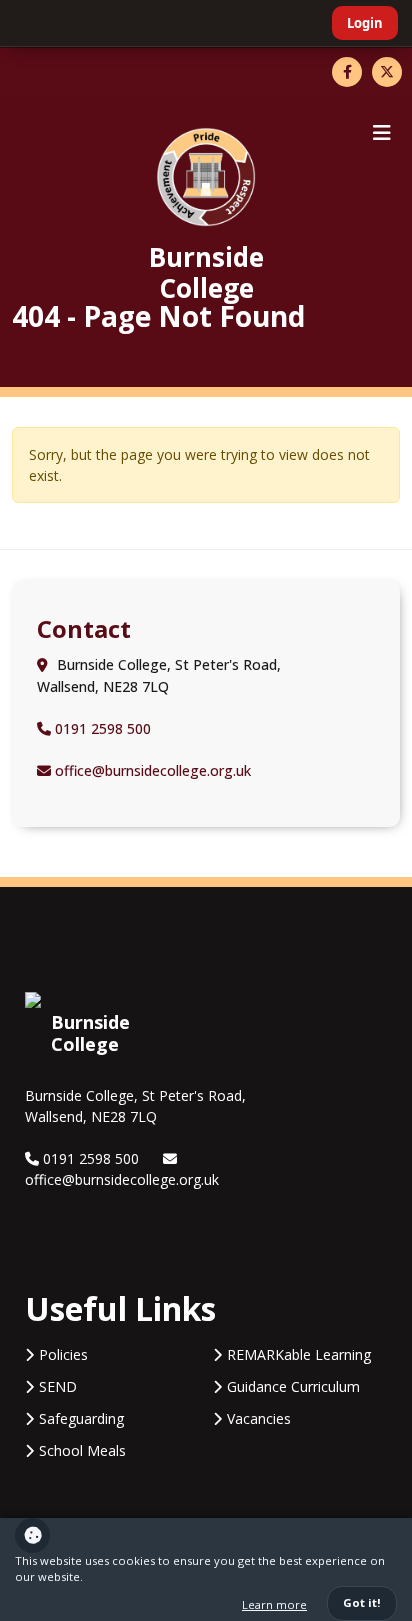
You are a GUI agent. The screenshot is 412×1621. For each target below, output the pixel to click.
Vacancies (259, 1418)
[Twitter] (387, 72)
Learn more (274, 1604)
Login (365, 23)
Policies (63, 1354)
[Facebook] (347, 72)
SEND (58, 1386)
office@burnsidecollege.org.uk (151, 770)
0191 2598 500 (101, 728)
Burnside (206, 271)
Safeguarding (81, 1418)
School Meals (82, 1450)
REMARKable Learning (299, 1354)
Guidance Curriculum (293, 1386)
